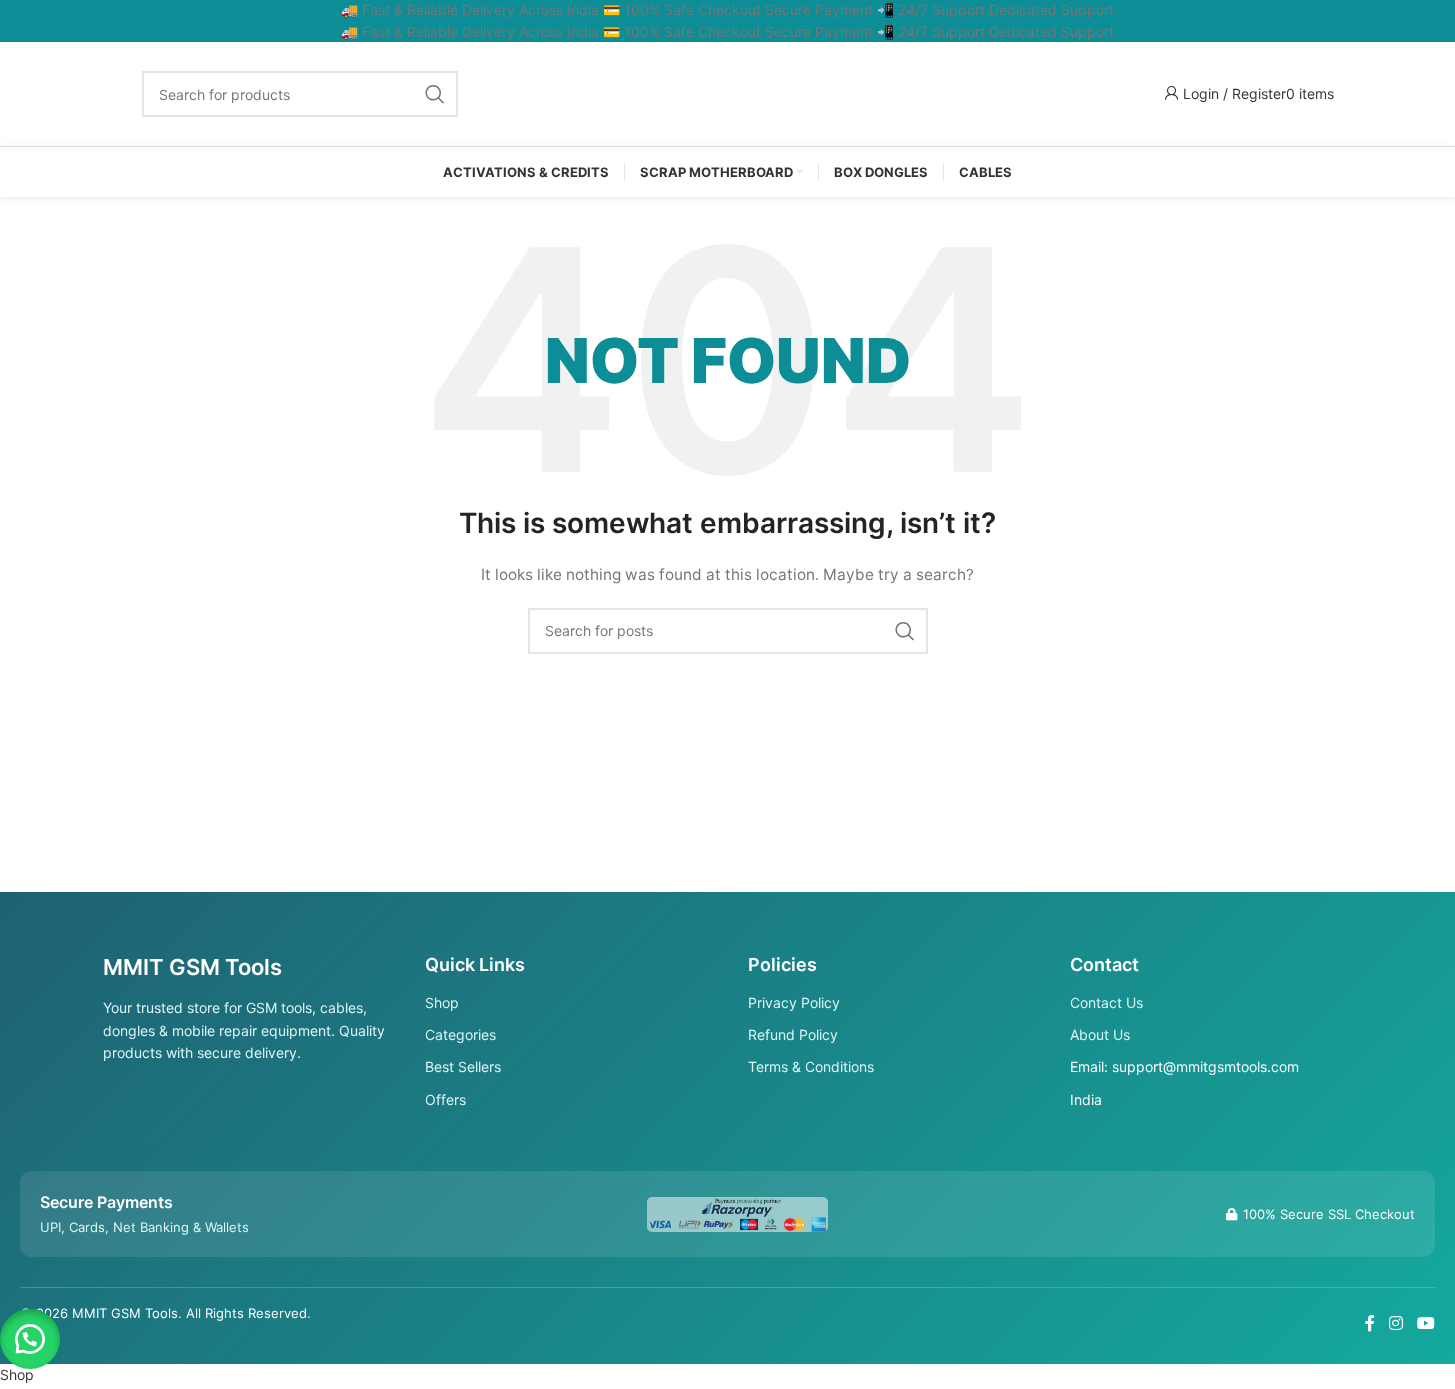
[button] (30, 1339)
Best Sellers (463, 1066)
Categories (460, 1034)
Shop (442, 1002)
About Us (1100, 1034)
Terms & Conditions (811, 1066)
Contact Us (1106, 1002)
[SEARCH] (435, 94)
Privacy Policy (794, 1002)
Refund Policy (793, 1034)
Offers (445, 1099)
